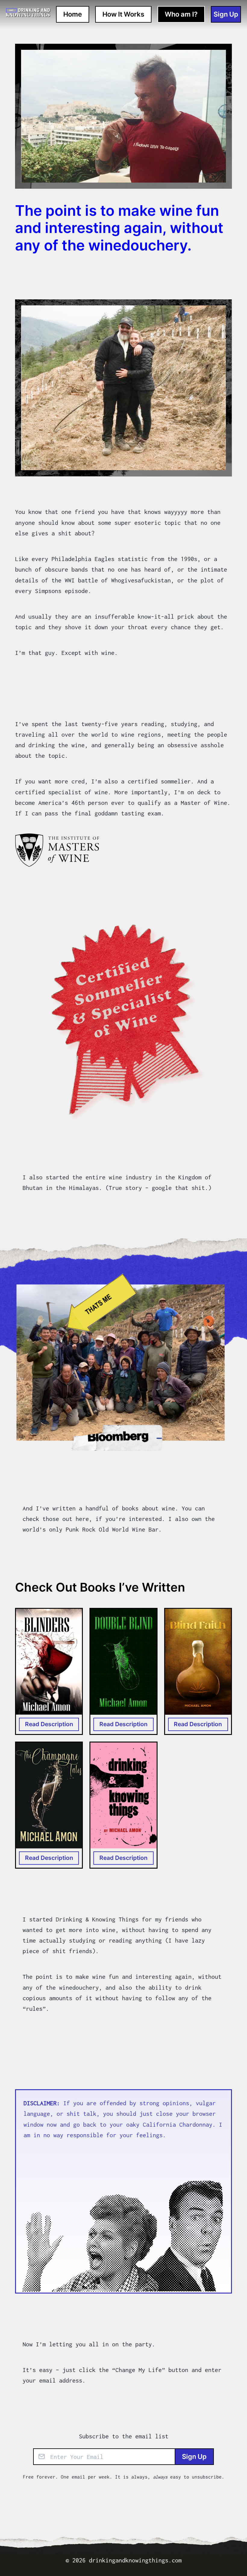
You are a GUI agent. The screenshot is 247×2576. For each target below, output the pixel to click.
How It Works (123, 14)
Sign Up (194, 2456)
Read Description (49, 1724)
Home (73, 14)
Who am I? (181, 14)
